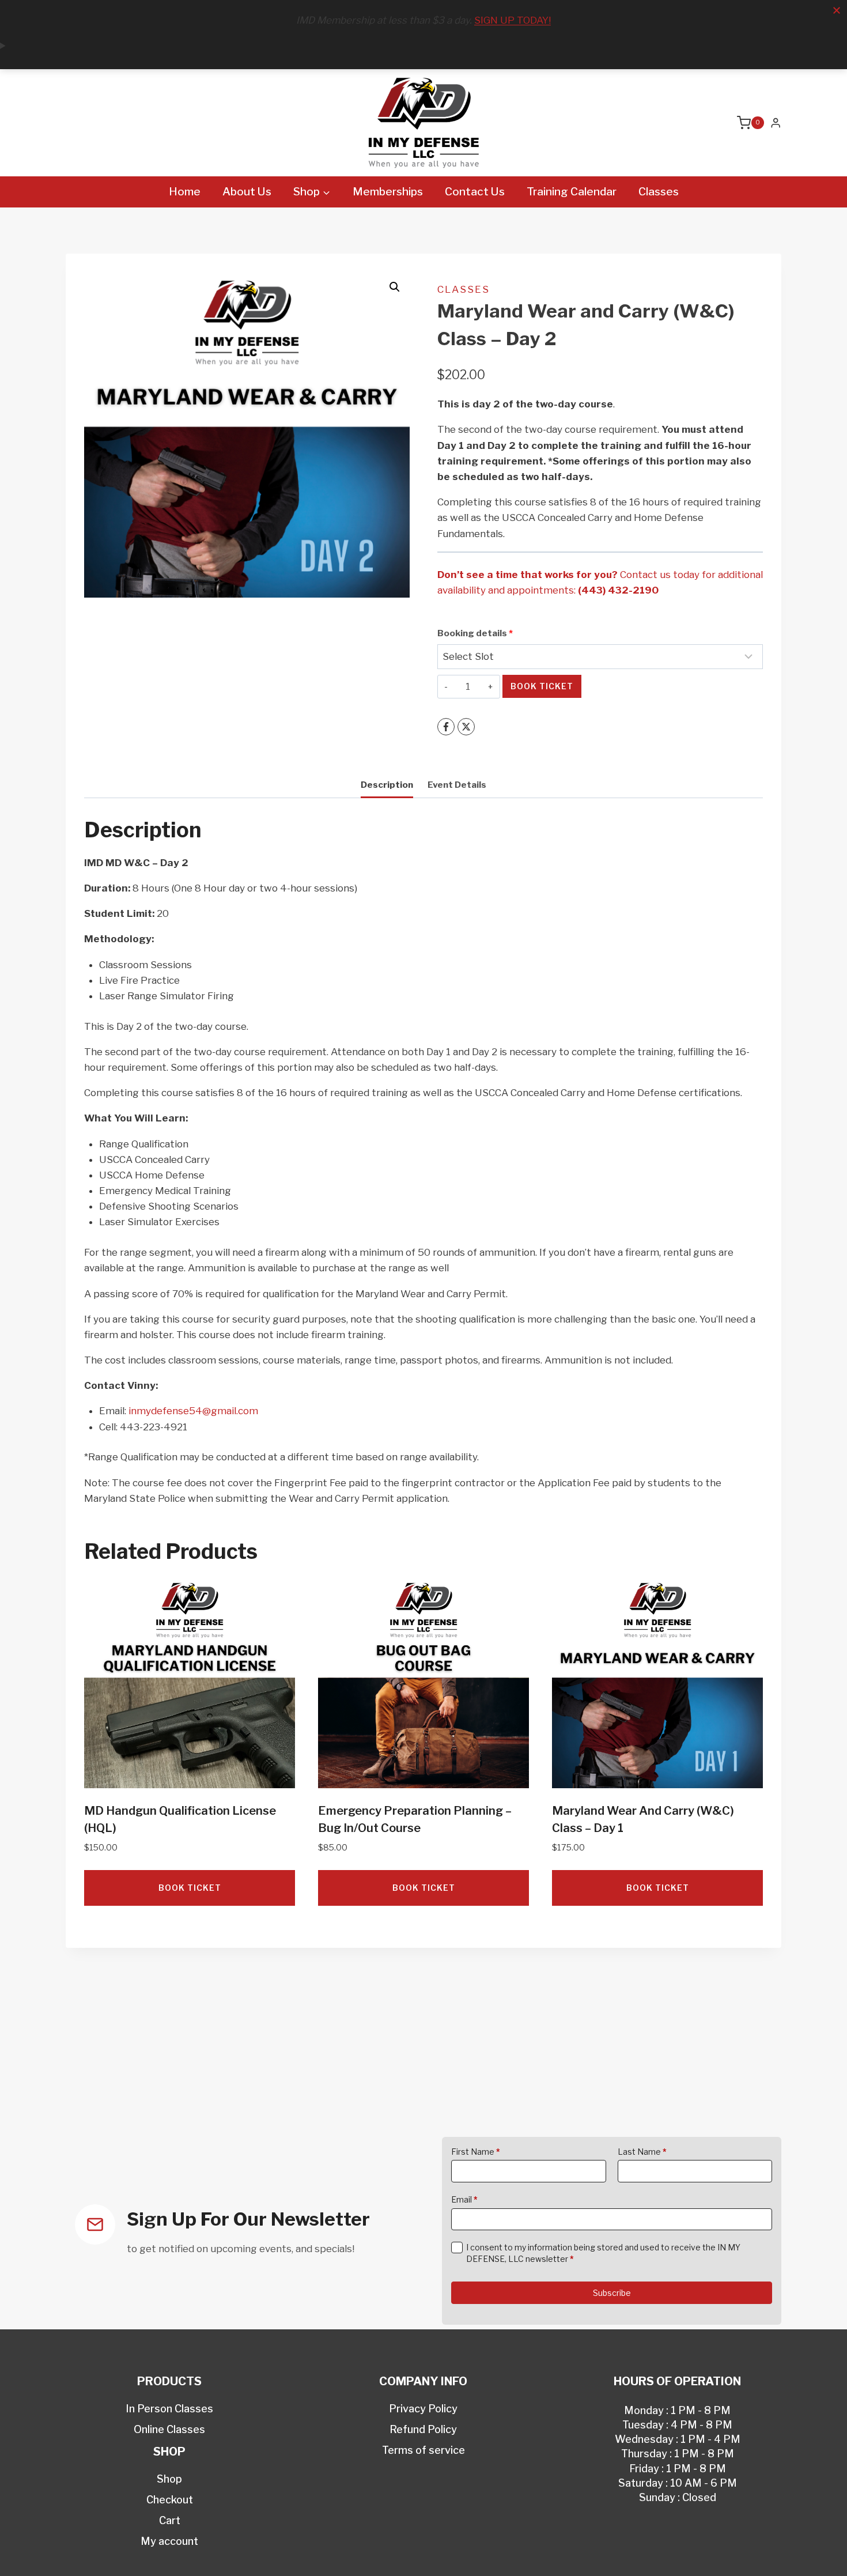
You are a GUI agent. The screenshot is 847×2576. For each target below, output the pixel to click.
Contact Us (475, 192)
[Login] (776, 123)
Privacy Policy (423, 2409)
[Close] (837, 10)
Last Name (642, 2152)
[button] (395, 287)
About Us (247, 192)
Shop (169, 2479)
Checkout (170, 2500)
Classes (659, 192)
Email (464, 2199)
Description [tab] (387, 785)
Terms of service (423, 2450)
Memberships (388, 192)
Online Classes (169, 2429)
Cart (170, 2520)
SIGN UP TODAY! (513, 20)
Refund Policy (423, 2429)
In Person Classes (169, 2409)
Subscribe (612, 2293)
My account (169, 2541)
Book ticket (542, 686)
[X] (466, 727)
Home (185, 192)
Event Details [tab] (457, 785)
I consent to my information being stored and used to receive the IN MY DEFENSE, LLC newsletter (603, 2253)
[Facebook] (446, 727)
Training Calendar (572, 192)
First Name (476, 2152)
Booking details (475, 633)
